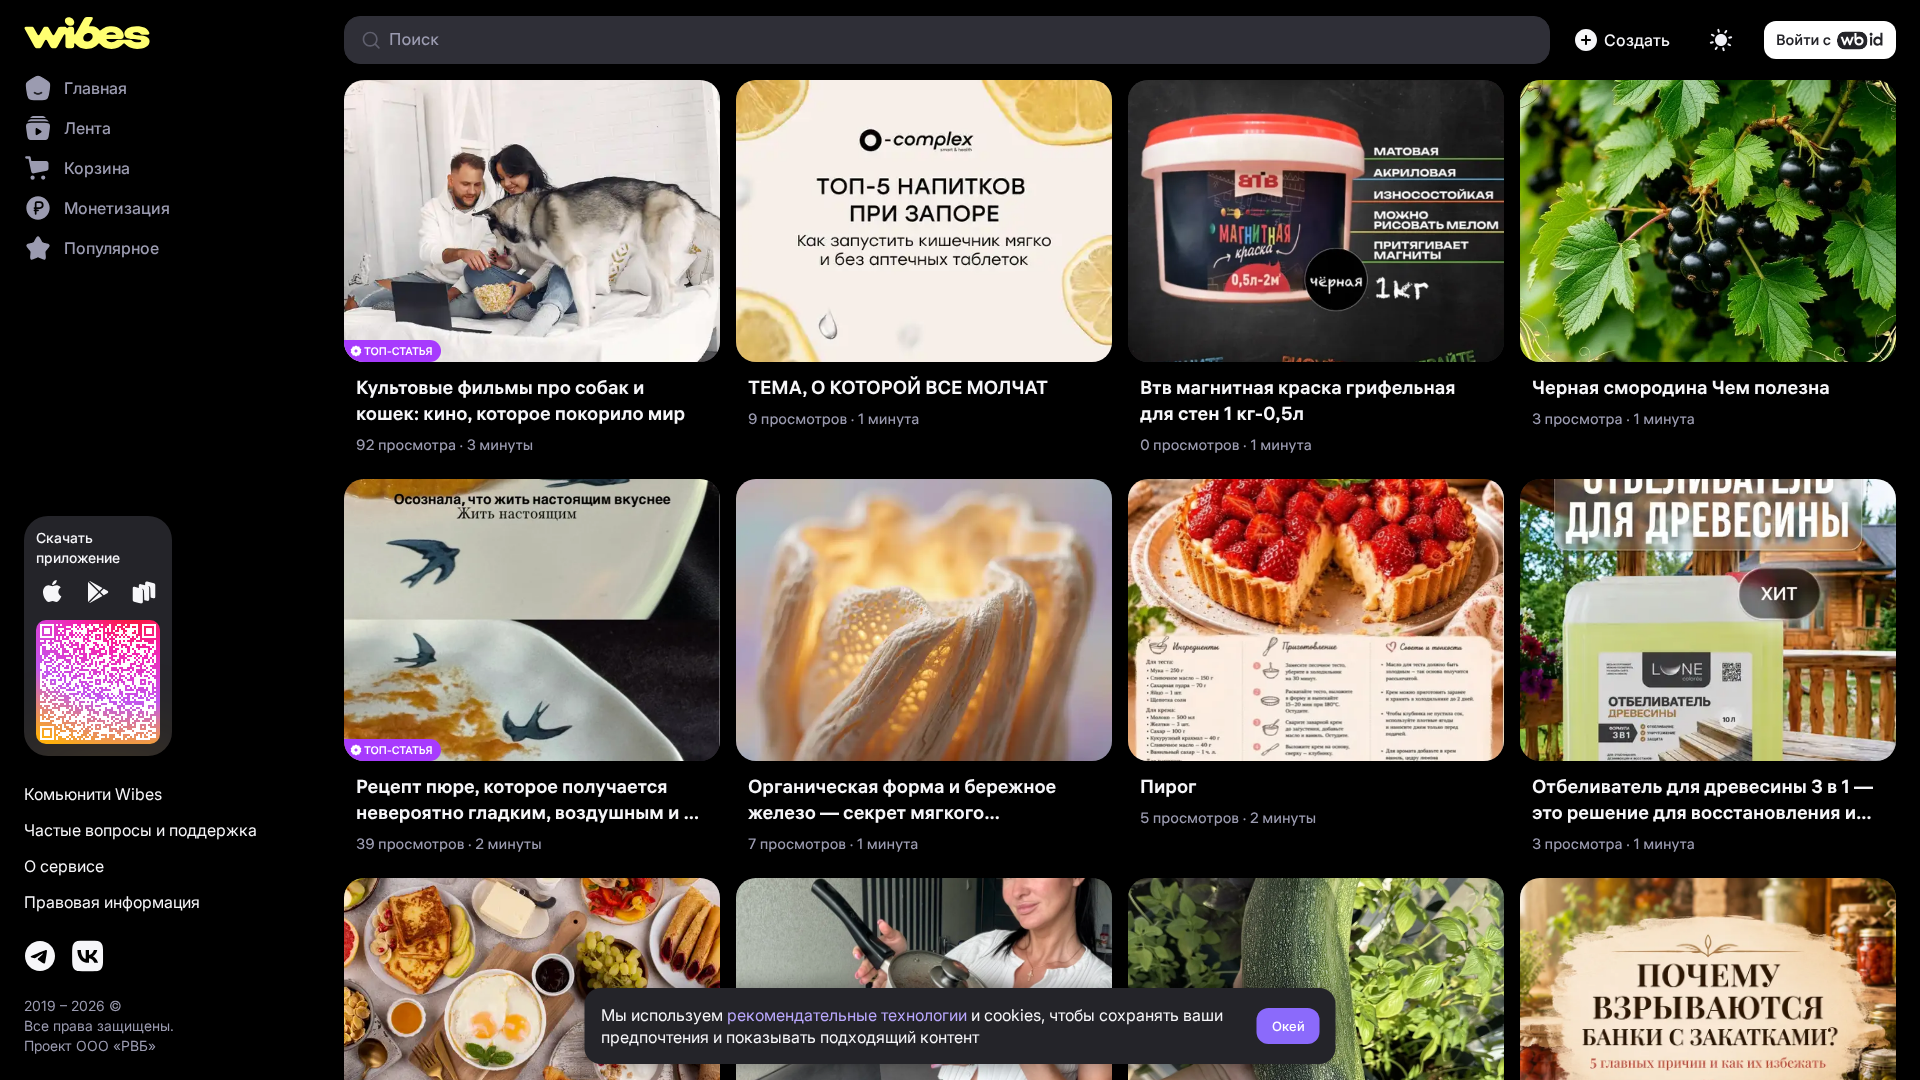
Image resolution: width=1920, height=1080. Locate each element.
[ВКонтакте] (88, 956)
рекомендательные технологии (847, 1015)
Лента (87, 128)
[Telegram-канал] (40, 956)
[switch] (1721, 40)
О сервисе (64, 866)
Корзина (97, 168)
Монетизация (117, 208)
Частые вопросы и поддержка (140, 830)
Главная (95, 88)
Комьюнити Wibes (93, 794)
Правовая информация (112, 902)
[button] (1626, 40)
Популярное (111, 248)
